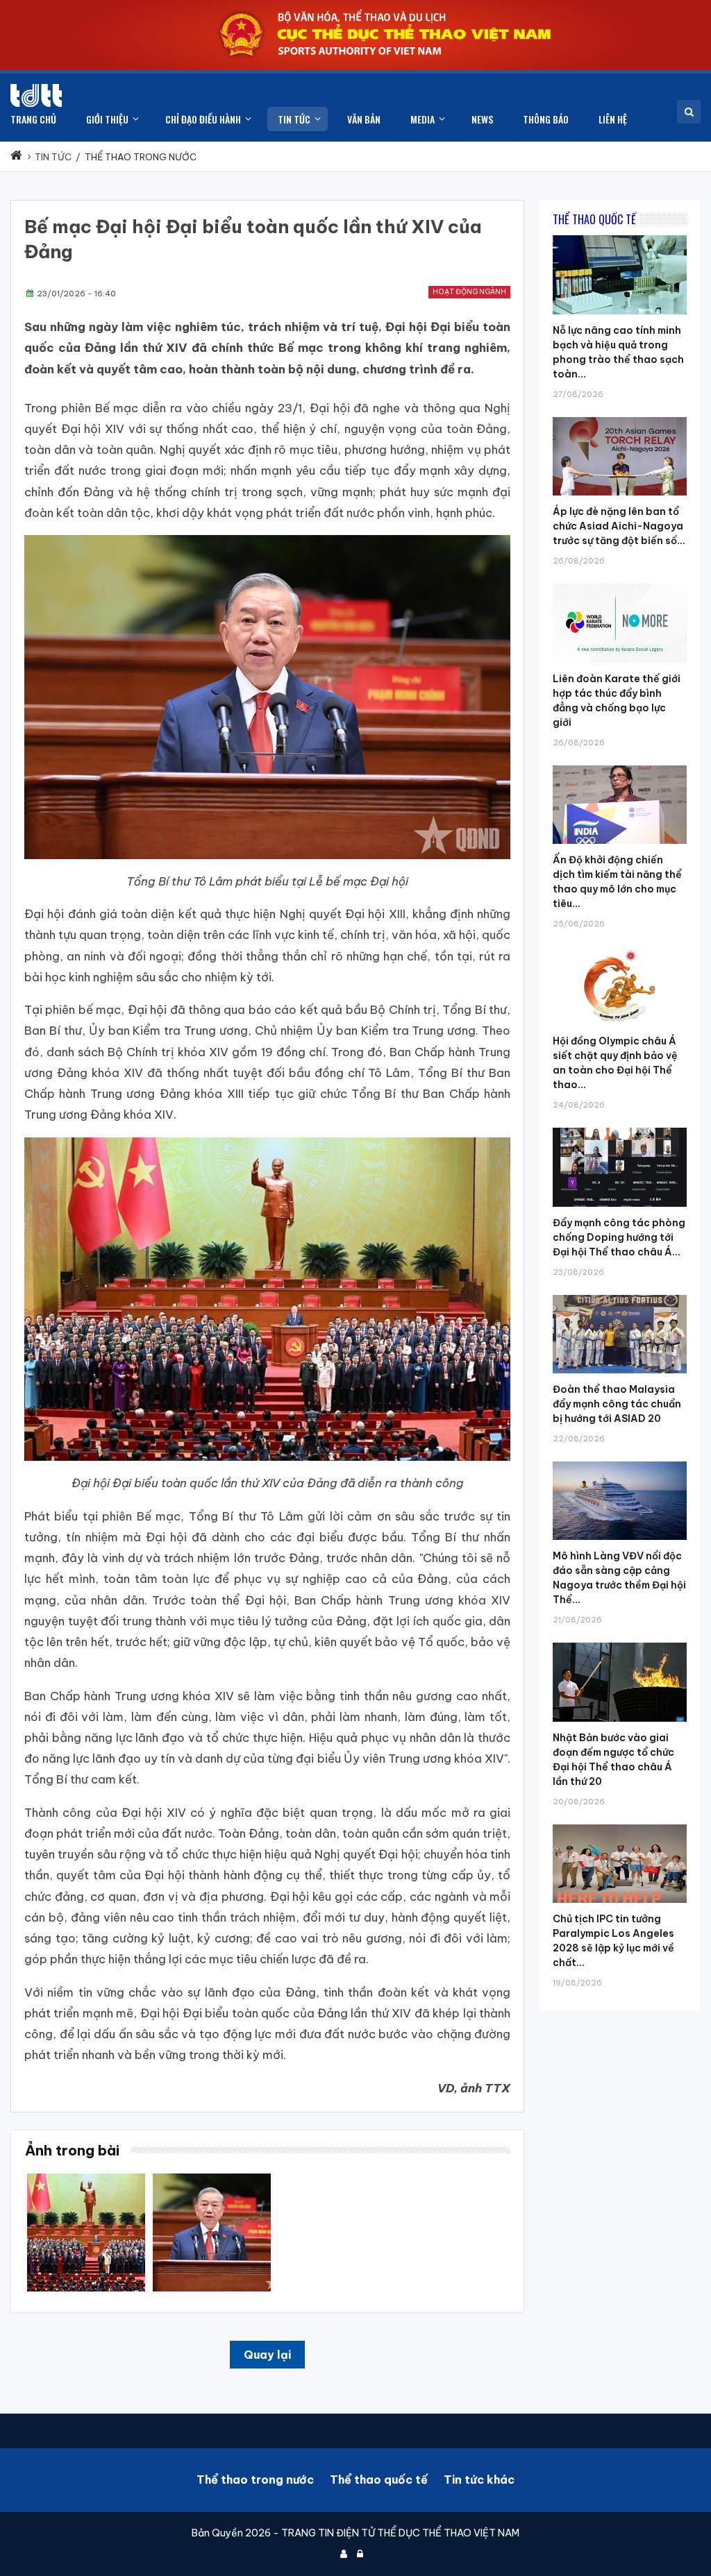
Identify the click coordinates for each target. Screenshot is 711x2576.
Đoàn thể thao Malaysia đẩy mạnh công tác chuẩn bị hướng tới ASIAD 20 (617, 1404)
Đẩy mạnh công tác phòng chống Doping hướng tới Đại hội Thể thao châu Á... (619, 1237)
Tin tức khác (479, 2480)
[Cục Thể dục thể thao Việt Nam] (36, 95)
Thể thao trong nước (255, 2480)
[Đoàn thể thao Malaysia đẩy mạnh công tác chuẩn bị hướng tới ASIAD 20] (620, 1295)
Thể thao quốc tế (379, 2480)
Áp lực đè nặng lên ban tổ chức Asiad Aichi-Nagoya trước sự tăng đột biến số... (619, 526)
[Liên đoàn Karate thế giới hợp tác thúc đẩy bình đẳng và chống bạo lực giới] (620, 584)
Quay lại (267, 2355)
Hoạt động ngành (469, 292)
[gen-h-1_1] (212, 2178)
